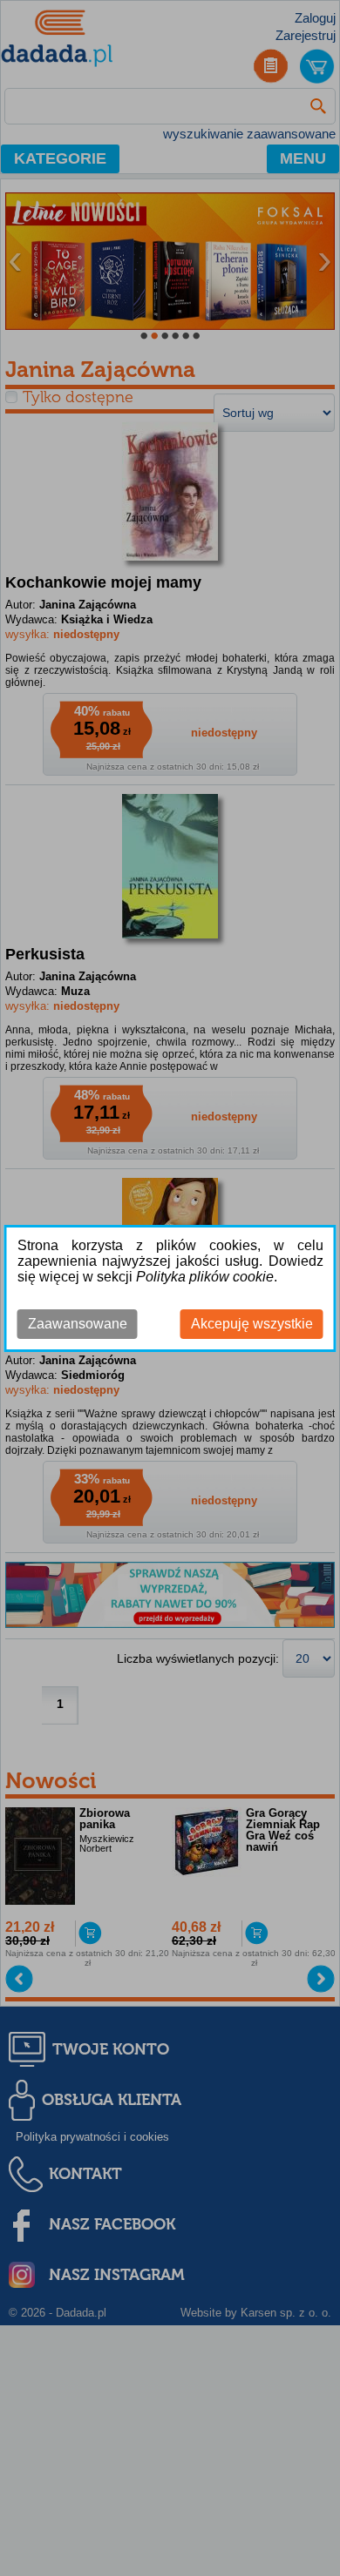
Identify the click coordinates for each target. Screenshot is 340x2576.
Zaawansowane (78, 1324)
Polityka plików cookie (205, 1277)
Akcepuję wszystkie (252, 1324)
